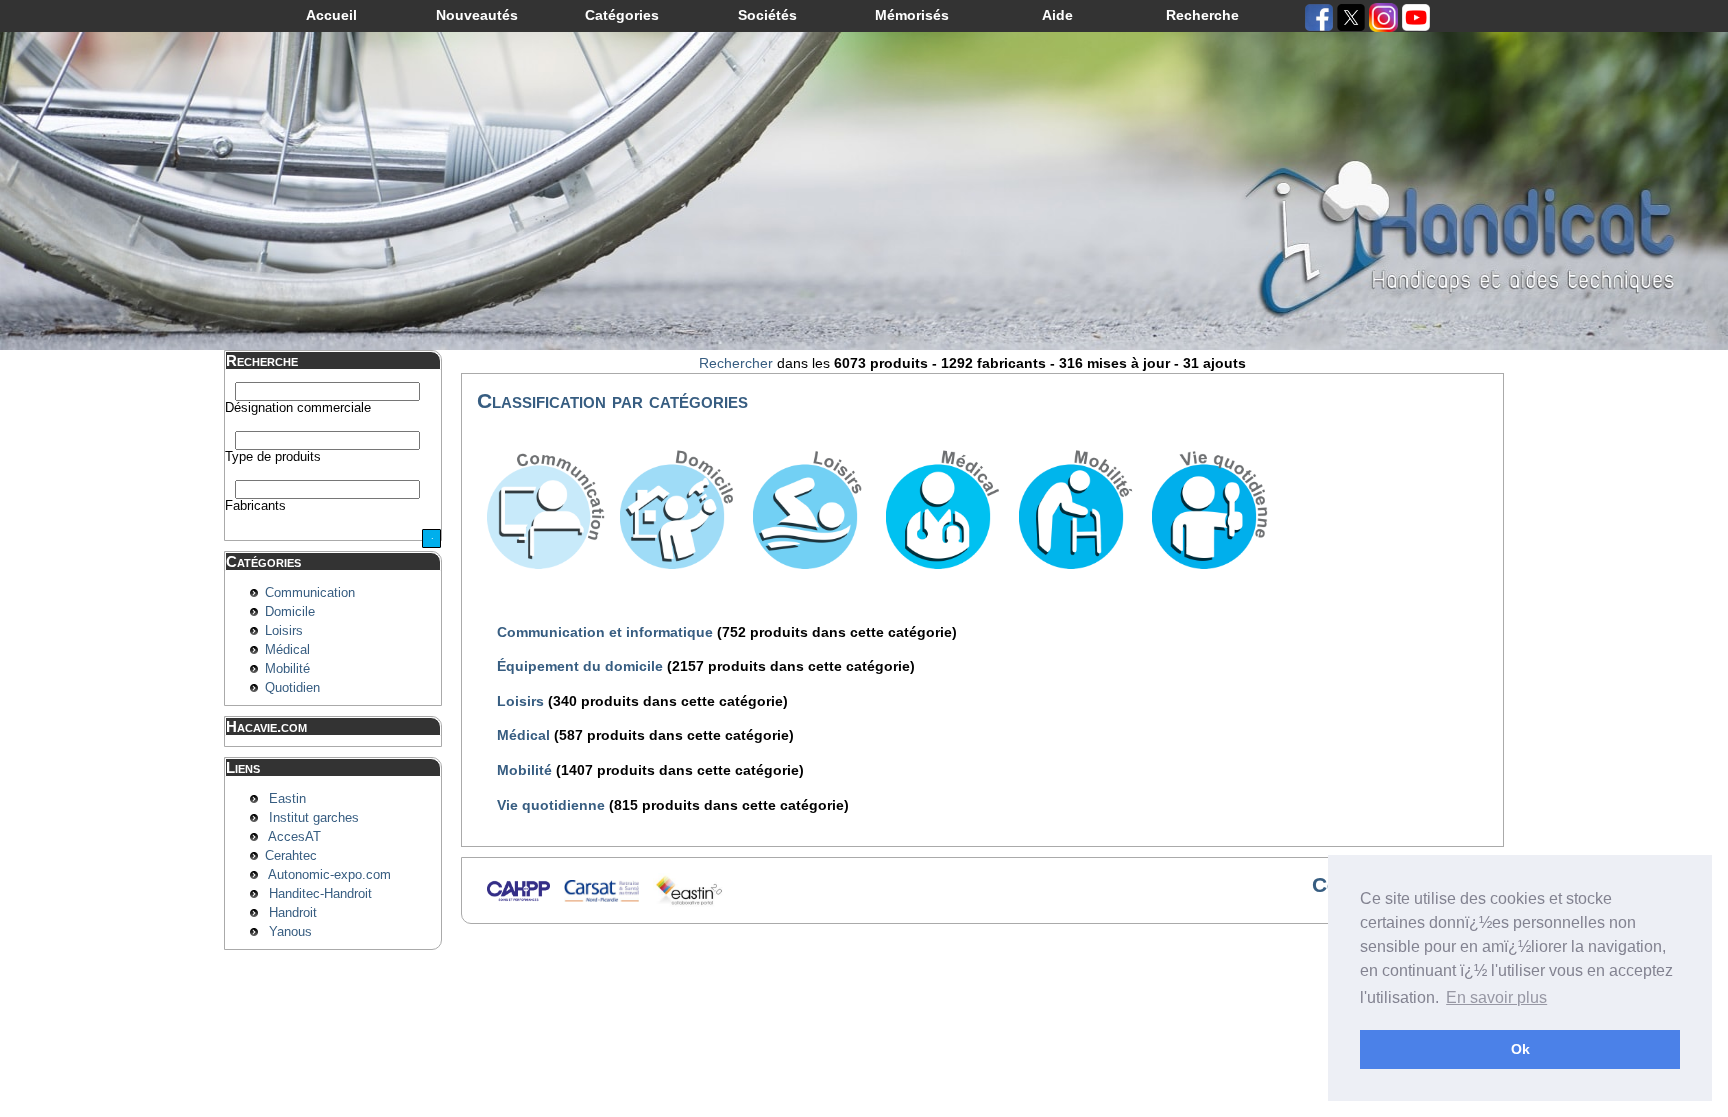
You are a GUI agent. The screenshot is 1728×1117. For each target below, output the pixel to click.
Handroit (293, 913)
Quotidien (292, 688)
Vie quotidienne (553, 805)
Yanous (290, 932)
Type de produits (273, 457)
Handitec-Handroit (320, 894)
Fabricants (255, 506)
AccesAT (294, 837)
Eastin (287, 799)
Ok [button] (1520, 1049)
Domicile (290, 612)
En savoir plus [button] (1496, 997)
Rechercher (736, 363)
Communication (310, 593)
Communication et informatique (607, 632)
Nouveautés (477, 15)
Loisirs (284, 631)
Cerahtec (291, 856)
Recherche (1202, 15)
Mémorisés (912, 15)
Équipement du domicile (582, 666)
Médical (287, 650)
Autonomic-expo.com (329, 875)
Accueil (331, 15)
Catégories (622, 15)
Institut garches (314, 818)
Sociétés (767, 15)
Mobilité (287, 669)
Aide (1057, 15)
